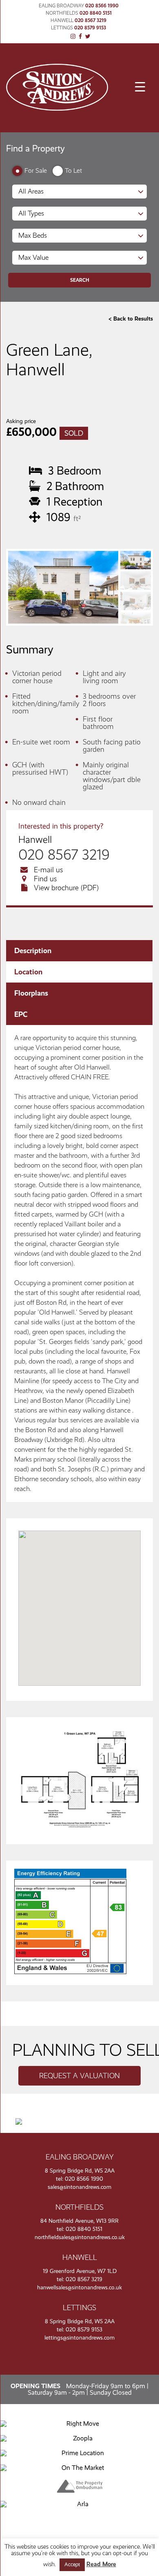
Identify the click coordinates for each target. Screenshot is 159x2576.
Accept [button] (72, 2565)
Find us (45, 879)
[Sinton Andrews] (57, 108)
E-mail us (49, 870)
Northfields (62, 13)
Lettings (62, 28)
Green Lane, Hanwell (49, 360)
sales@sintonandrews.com (79, 2187)
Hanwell (62, 20)
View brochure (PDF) (66, 888)
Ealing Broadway (61, 6)
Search (80, 280)
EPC (21, 1014)
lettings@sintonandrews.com (79, 2338)
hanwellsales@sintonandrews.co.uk (79, 2287)
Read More (101, 2564)
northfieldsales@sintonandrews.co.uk (80, 2237)
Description (33, 951)
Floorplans (31, 993)
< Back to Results (131, 319)
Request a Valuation (79, 2076)
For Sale (36, 170)
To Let (73, 170)
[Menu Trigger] (140, 87)
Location (28, 972)
